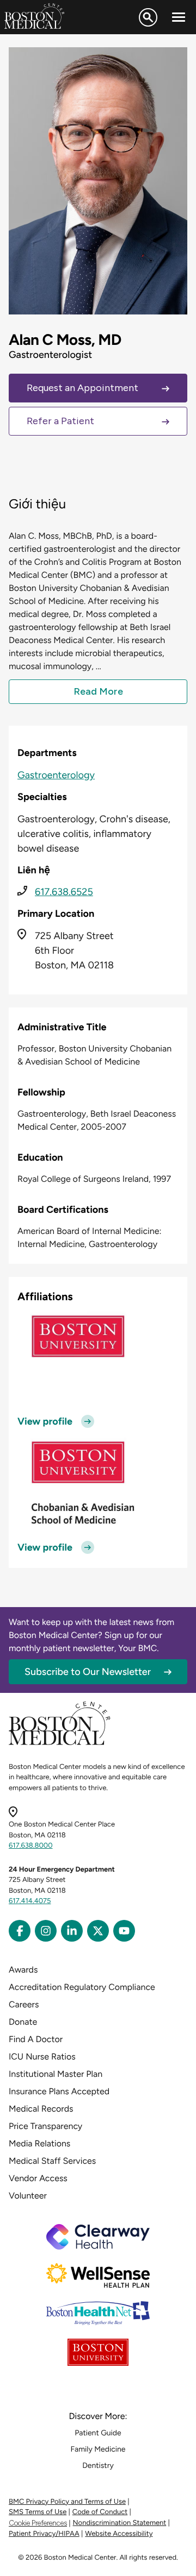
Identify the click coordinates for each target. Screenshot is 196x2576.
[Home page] (60, 1743)
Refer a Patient (60, 421)
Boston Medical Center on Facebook (20, 1931)
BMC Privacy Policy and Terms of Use (67, 2502)
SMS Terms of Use (38, 2512)
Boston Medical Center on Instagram (46, 1931)
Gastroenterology (56, 775)
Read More (98, 691)
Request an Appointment (82, 388)
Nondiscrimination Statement (120, 2523)
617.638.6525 (64, 892)
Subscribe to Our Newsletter (88, 1672)
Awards (23, 1970)
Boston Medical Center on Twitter (98, 1931)
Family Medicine (98, 2449)
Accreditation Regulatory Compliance (82, 1987)
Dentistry (98, 2465)
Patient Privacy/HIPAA (44, 2534)
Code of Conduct (100, 2512)
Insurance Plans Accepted (59, 2091)
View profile (45, 1421)
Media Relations (39, 2143)
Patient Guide (98, 2433)
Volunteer (28, 2196)
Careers (24, 2004)
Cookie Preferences (38, 2523)
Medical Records (41, 2109)
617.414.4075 (30, 1901)
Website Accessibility (119, 2534)
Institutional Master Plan (56, 2074)
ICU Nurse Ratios (42, 2057)
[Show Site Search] (148, 17)
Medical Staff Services (52, 2161)
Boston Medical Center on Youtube (124, 1931)
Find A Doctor (36, 2039)
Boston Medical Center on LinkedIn (72, 1931)
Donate (23, 2022)
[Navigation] (179, 17)
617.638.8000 (31, 1846)
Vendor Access (38, 2178)
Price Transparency (45, 2126)
